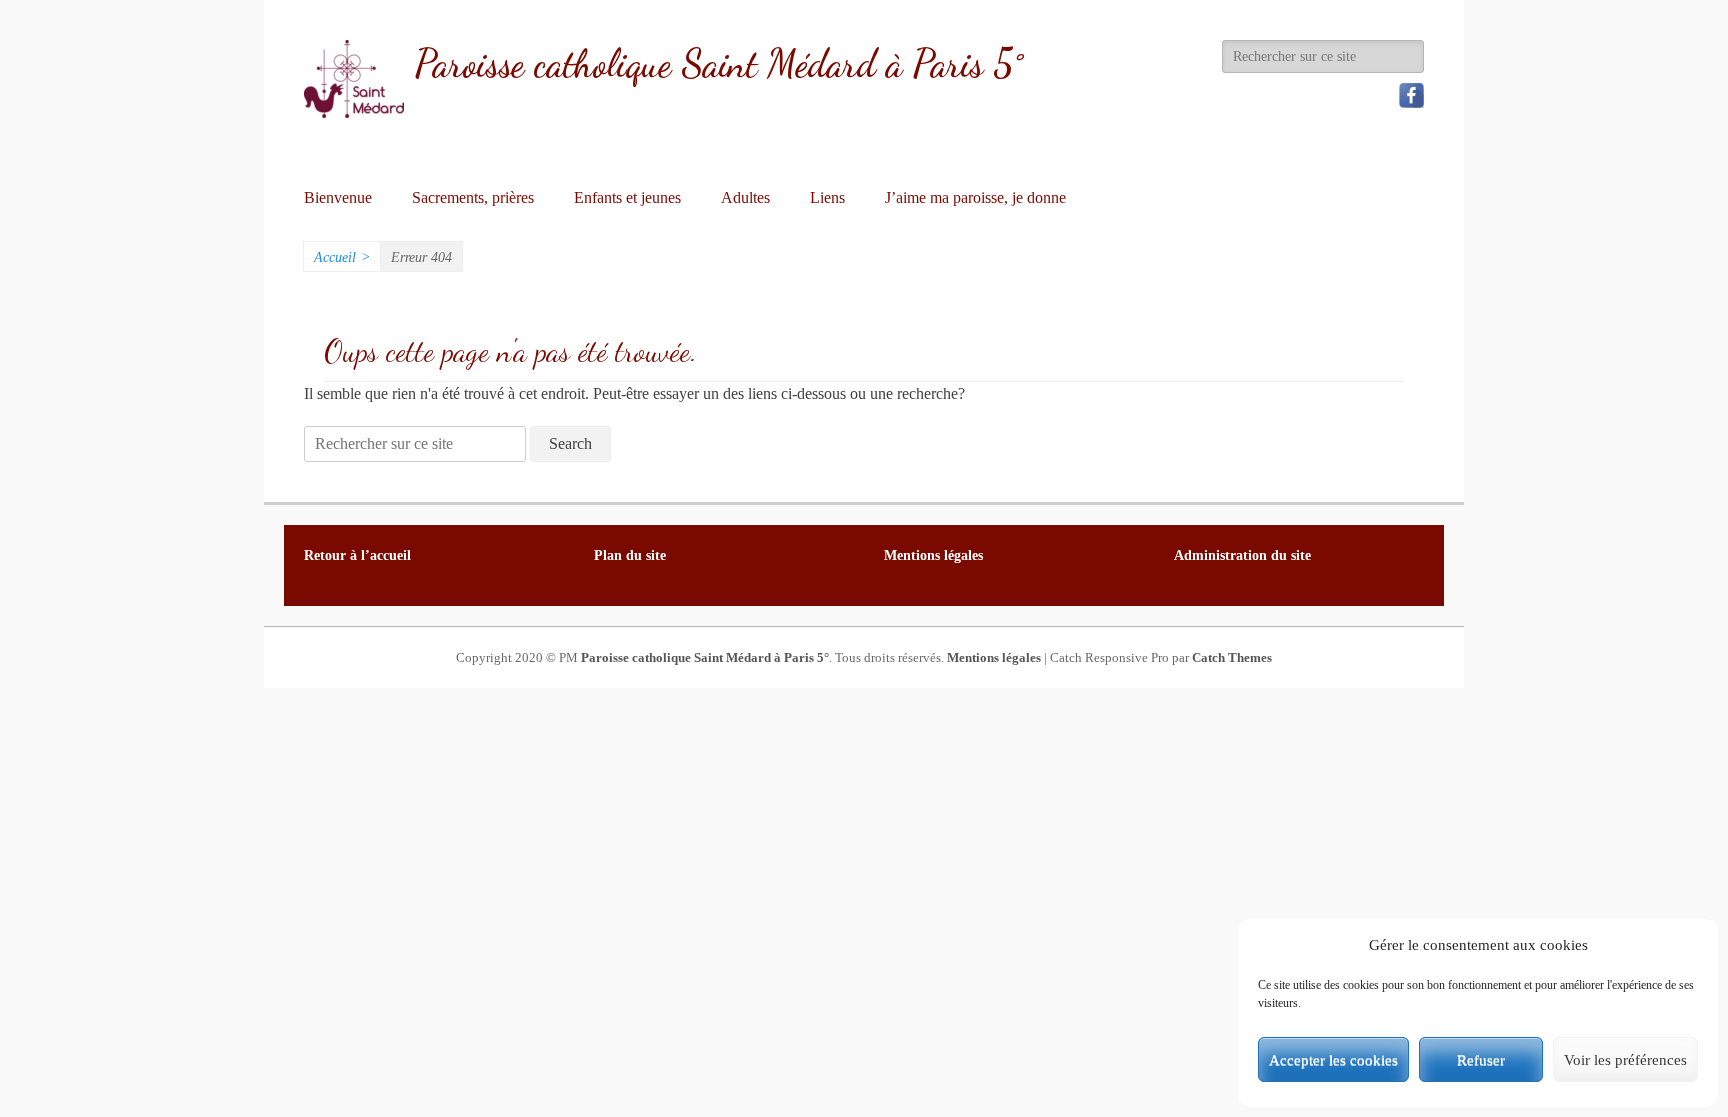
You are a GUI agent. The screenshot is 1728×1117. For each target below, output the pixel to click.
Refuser (1481, 1060)
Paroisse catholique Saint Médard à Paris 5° (718, 64)
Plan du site (630, 555)
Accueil (342, 257)
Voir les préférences (1625, 1060)
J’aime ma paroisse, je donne (975, 197)
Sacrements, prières (473, 197)
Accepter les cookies (1333, 1060)
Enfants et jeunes (627, 197)
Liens (827, 197)
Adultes (745, 197)
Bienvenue (338, 197)
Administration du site (1242, 555)
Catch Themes (1232, 657)
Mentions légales (994, 657)
